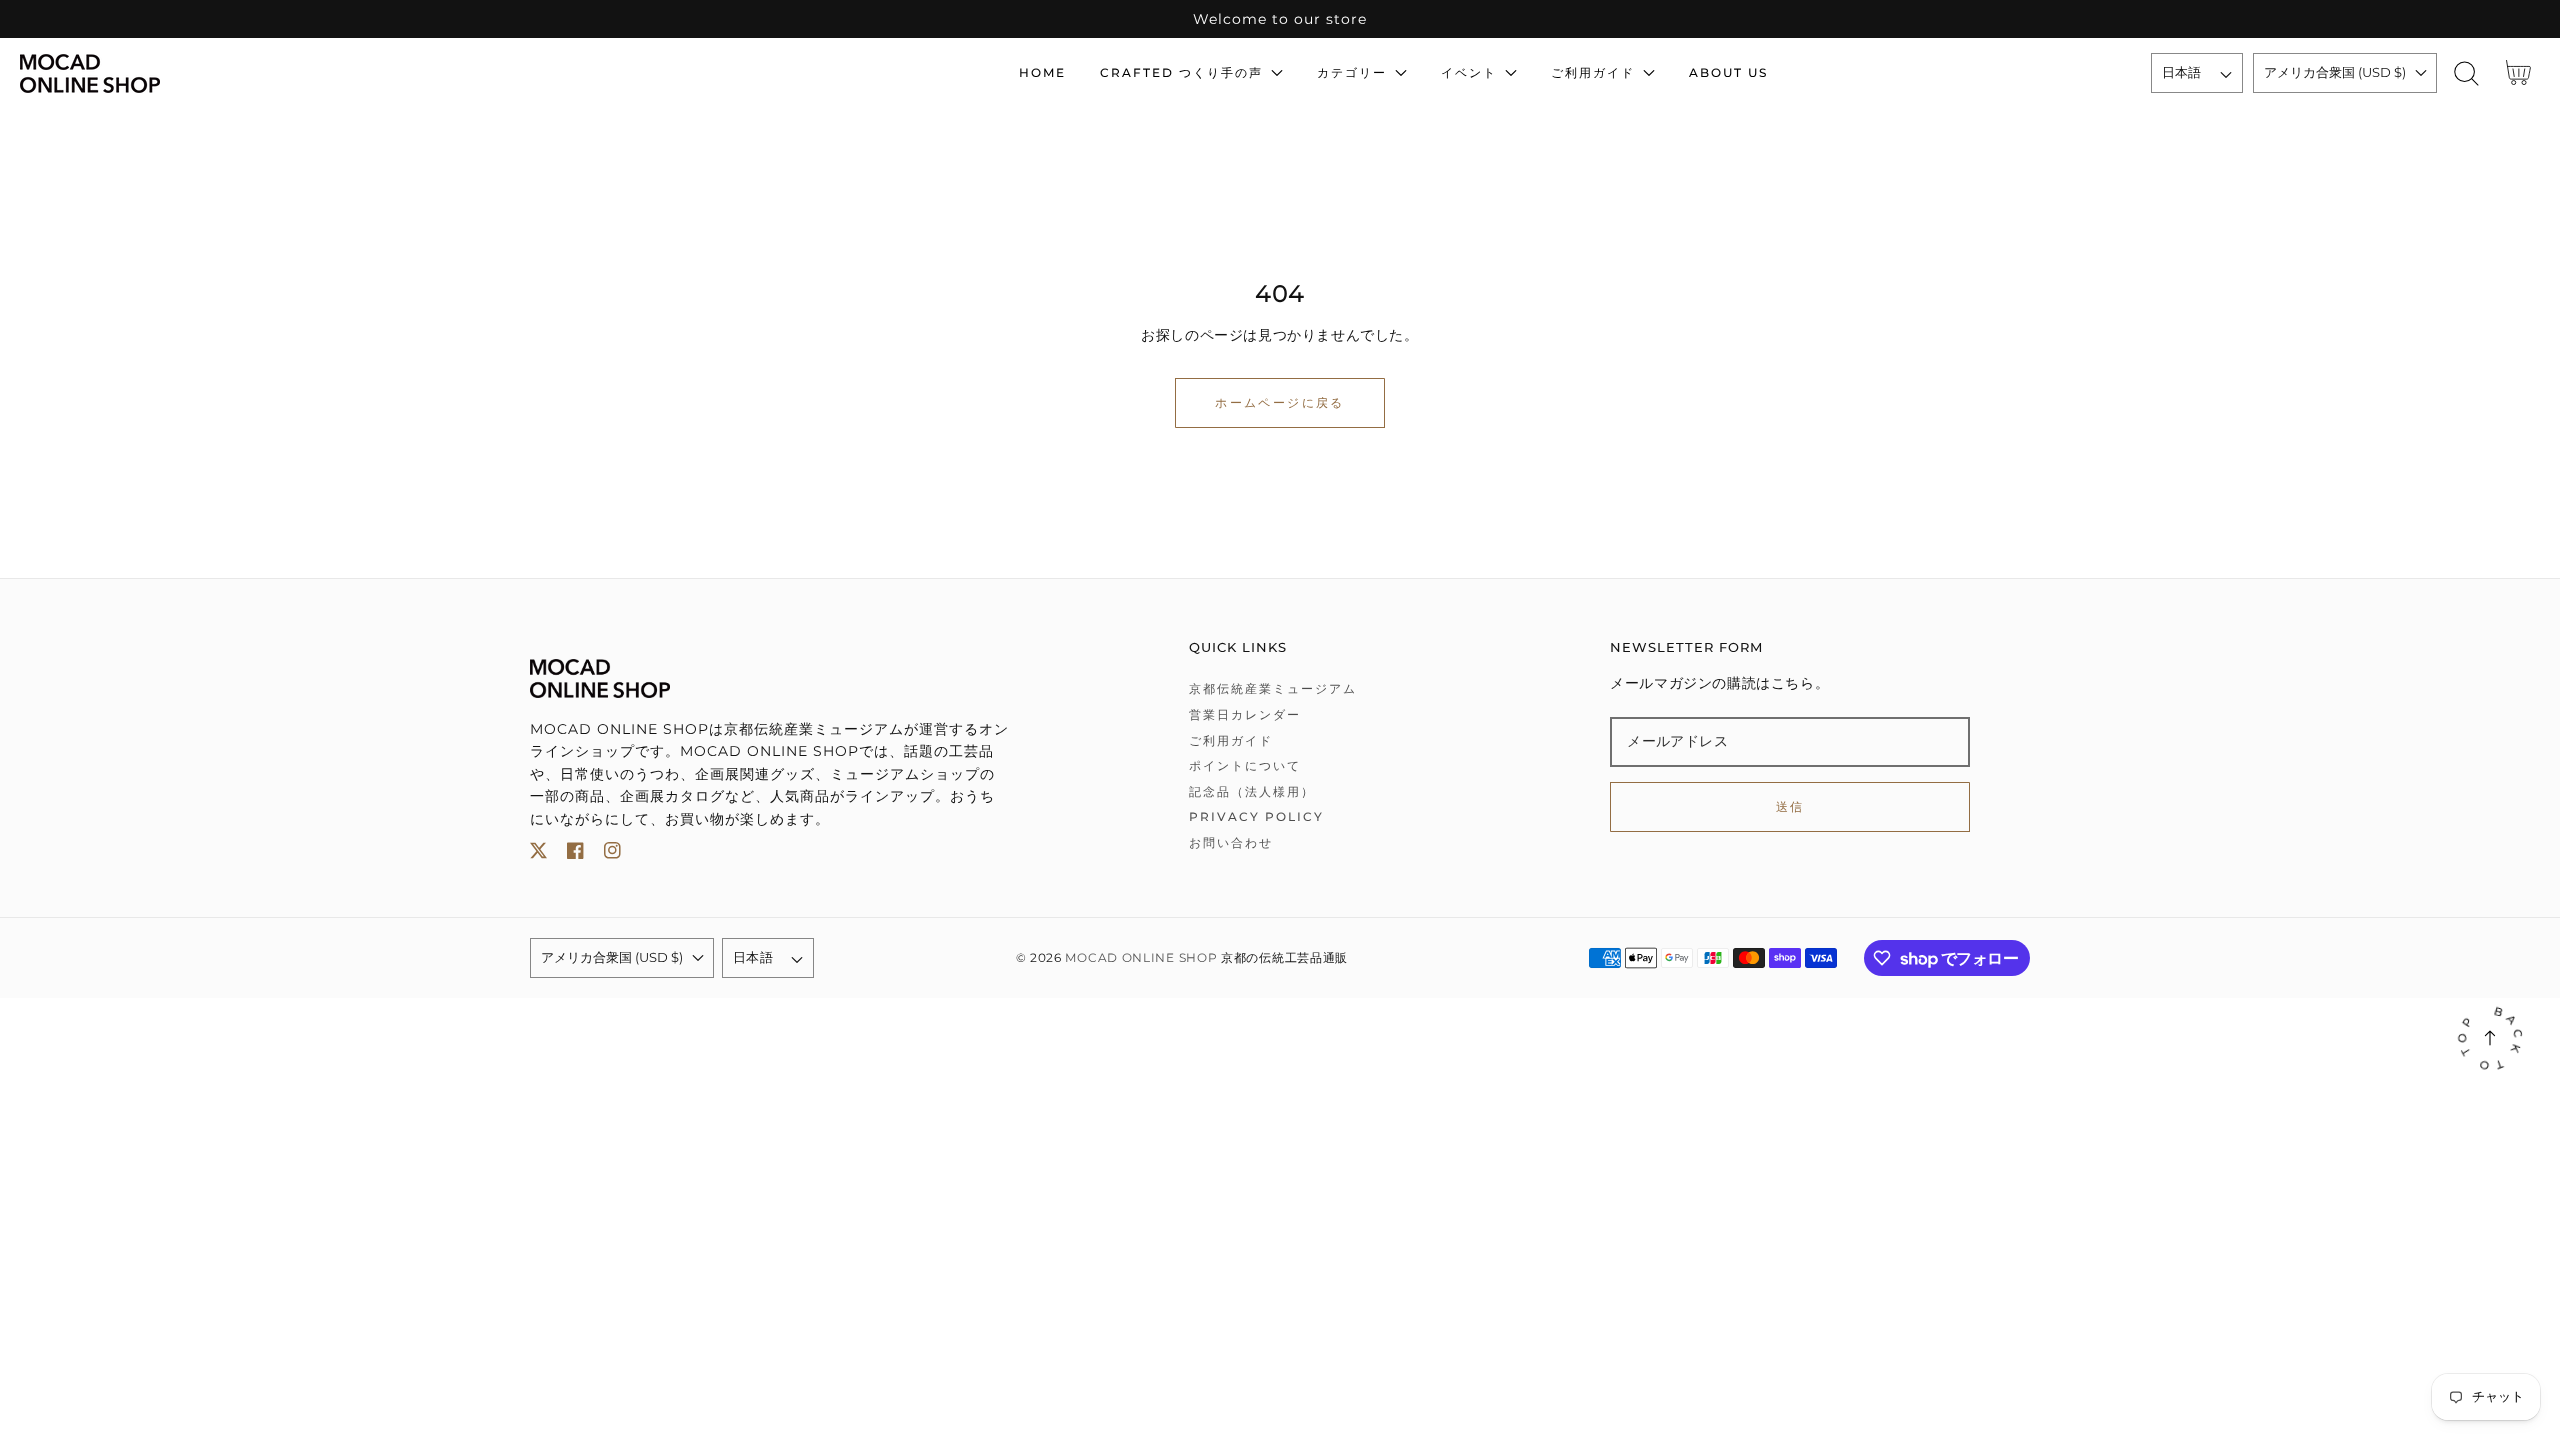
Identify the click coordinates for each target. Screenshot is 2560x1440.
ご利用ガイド (1231, 740)
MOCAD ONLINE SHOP (1141, 958)
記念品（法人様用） (1252, 791)
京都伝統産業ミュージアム (1273, 688)
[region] (1280, 19)
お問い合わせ (1231, 842)
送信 (1790, 806)
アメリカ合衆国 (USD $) (2335, 72)
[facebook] (575, 854)
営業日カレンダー (1245, 714)
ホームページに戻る (1280, 402)
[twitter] (538, 854)
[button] (2466, 73)
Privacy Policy (1256, 816)
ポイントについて (1245, 765)
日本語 (2182, 72)
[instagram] (612, 854)
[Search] (2466, 73)
